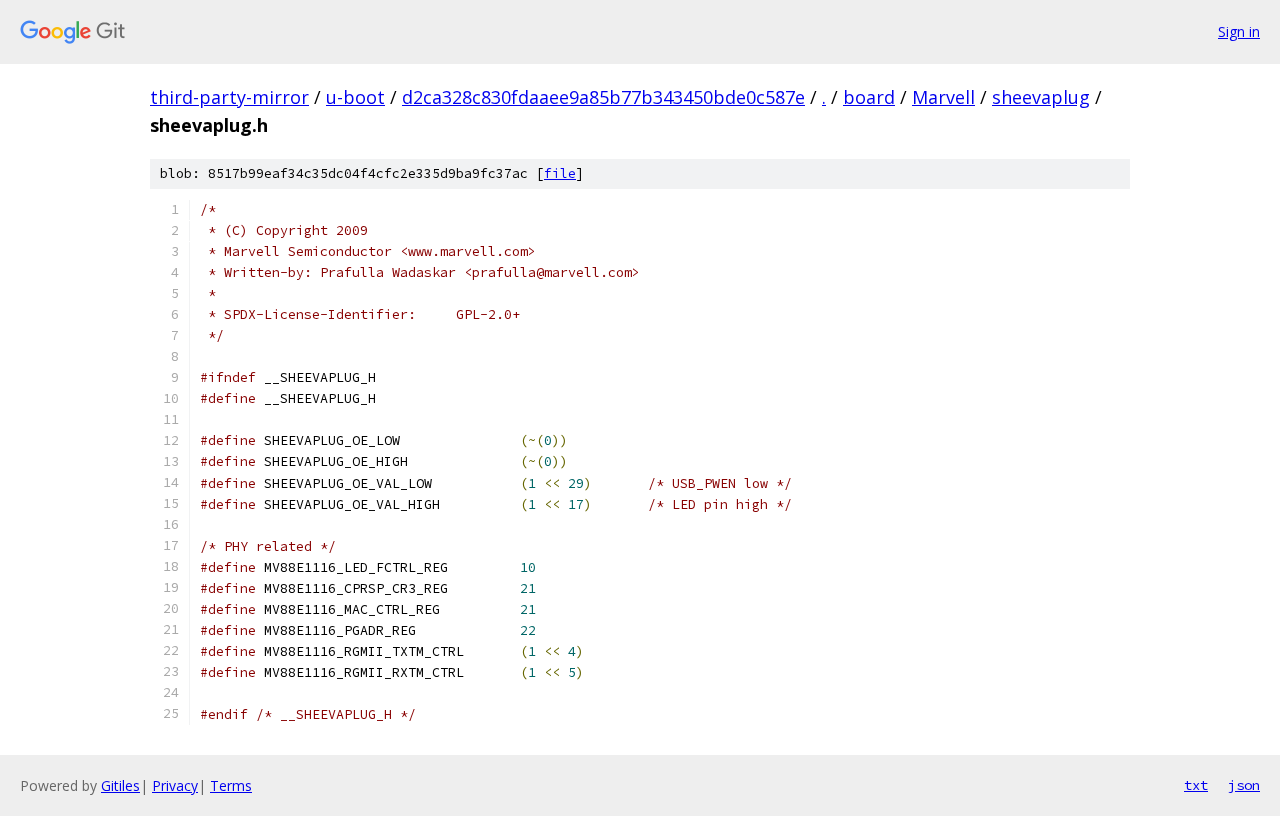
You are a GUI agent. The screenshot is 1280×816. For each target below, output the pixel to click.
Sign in (1239, 31)
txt (1196, 785)
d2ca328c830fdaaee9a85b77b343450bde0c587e (603, 97)
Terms (231, 785)
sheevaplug (1041, 97)
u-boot (355, 97)
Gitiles (120, 785)
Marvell (943, 97)
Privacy (175, 785)
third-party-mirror (229, 97)
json (1244, 785)
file (560, 173)
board (869, 97)
